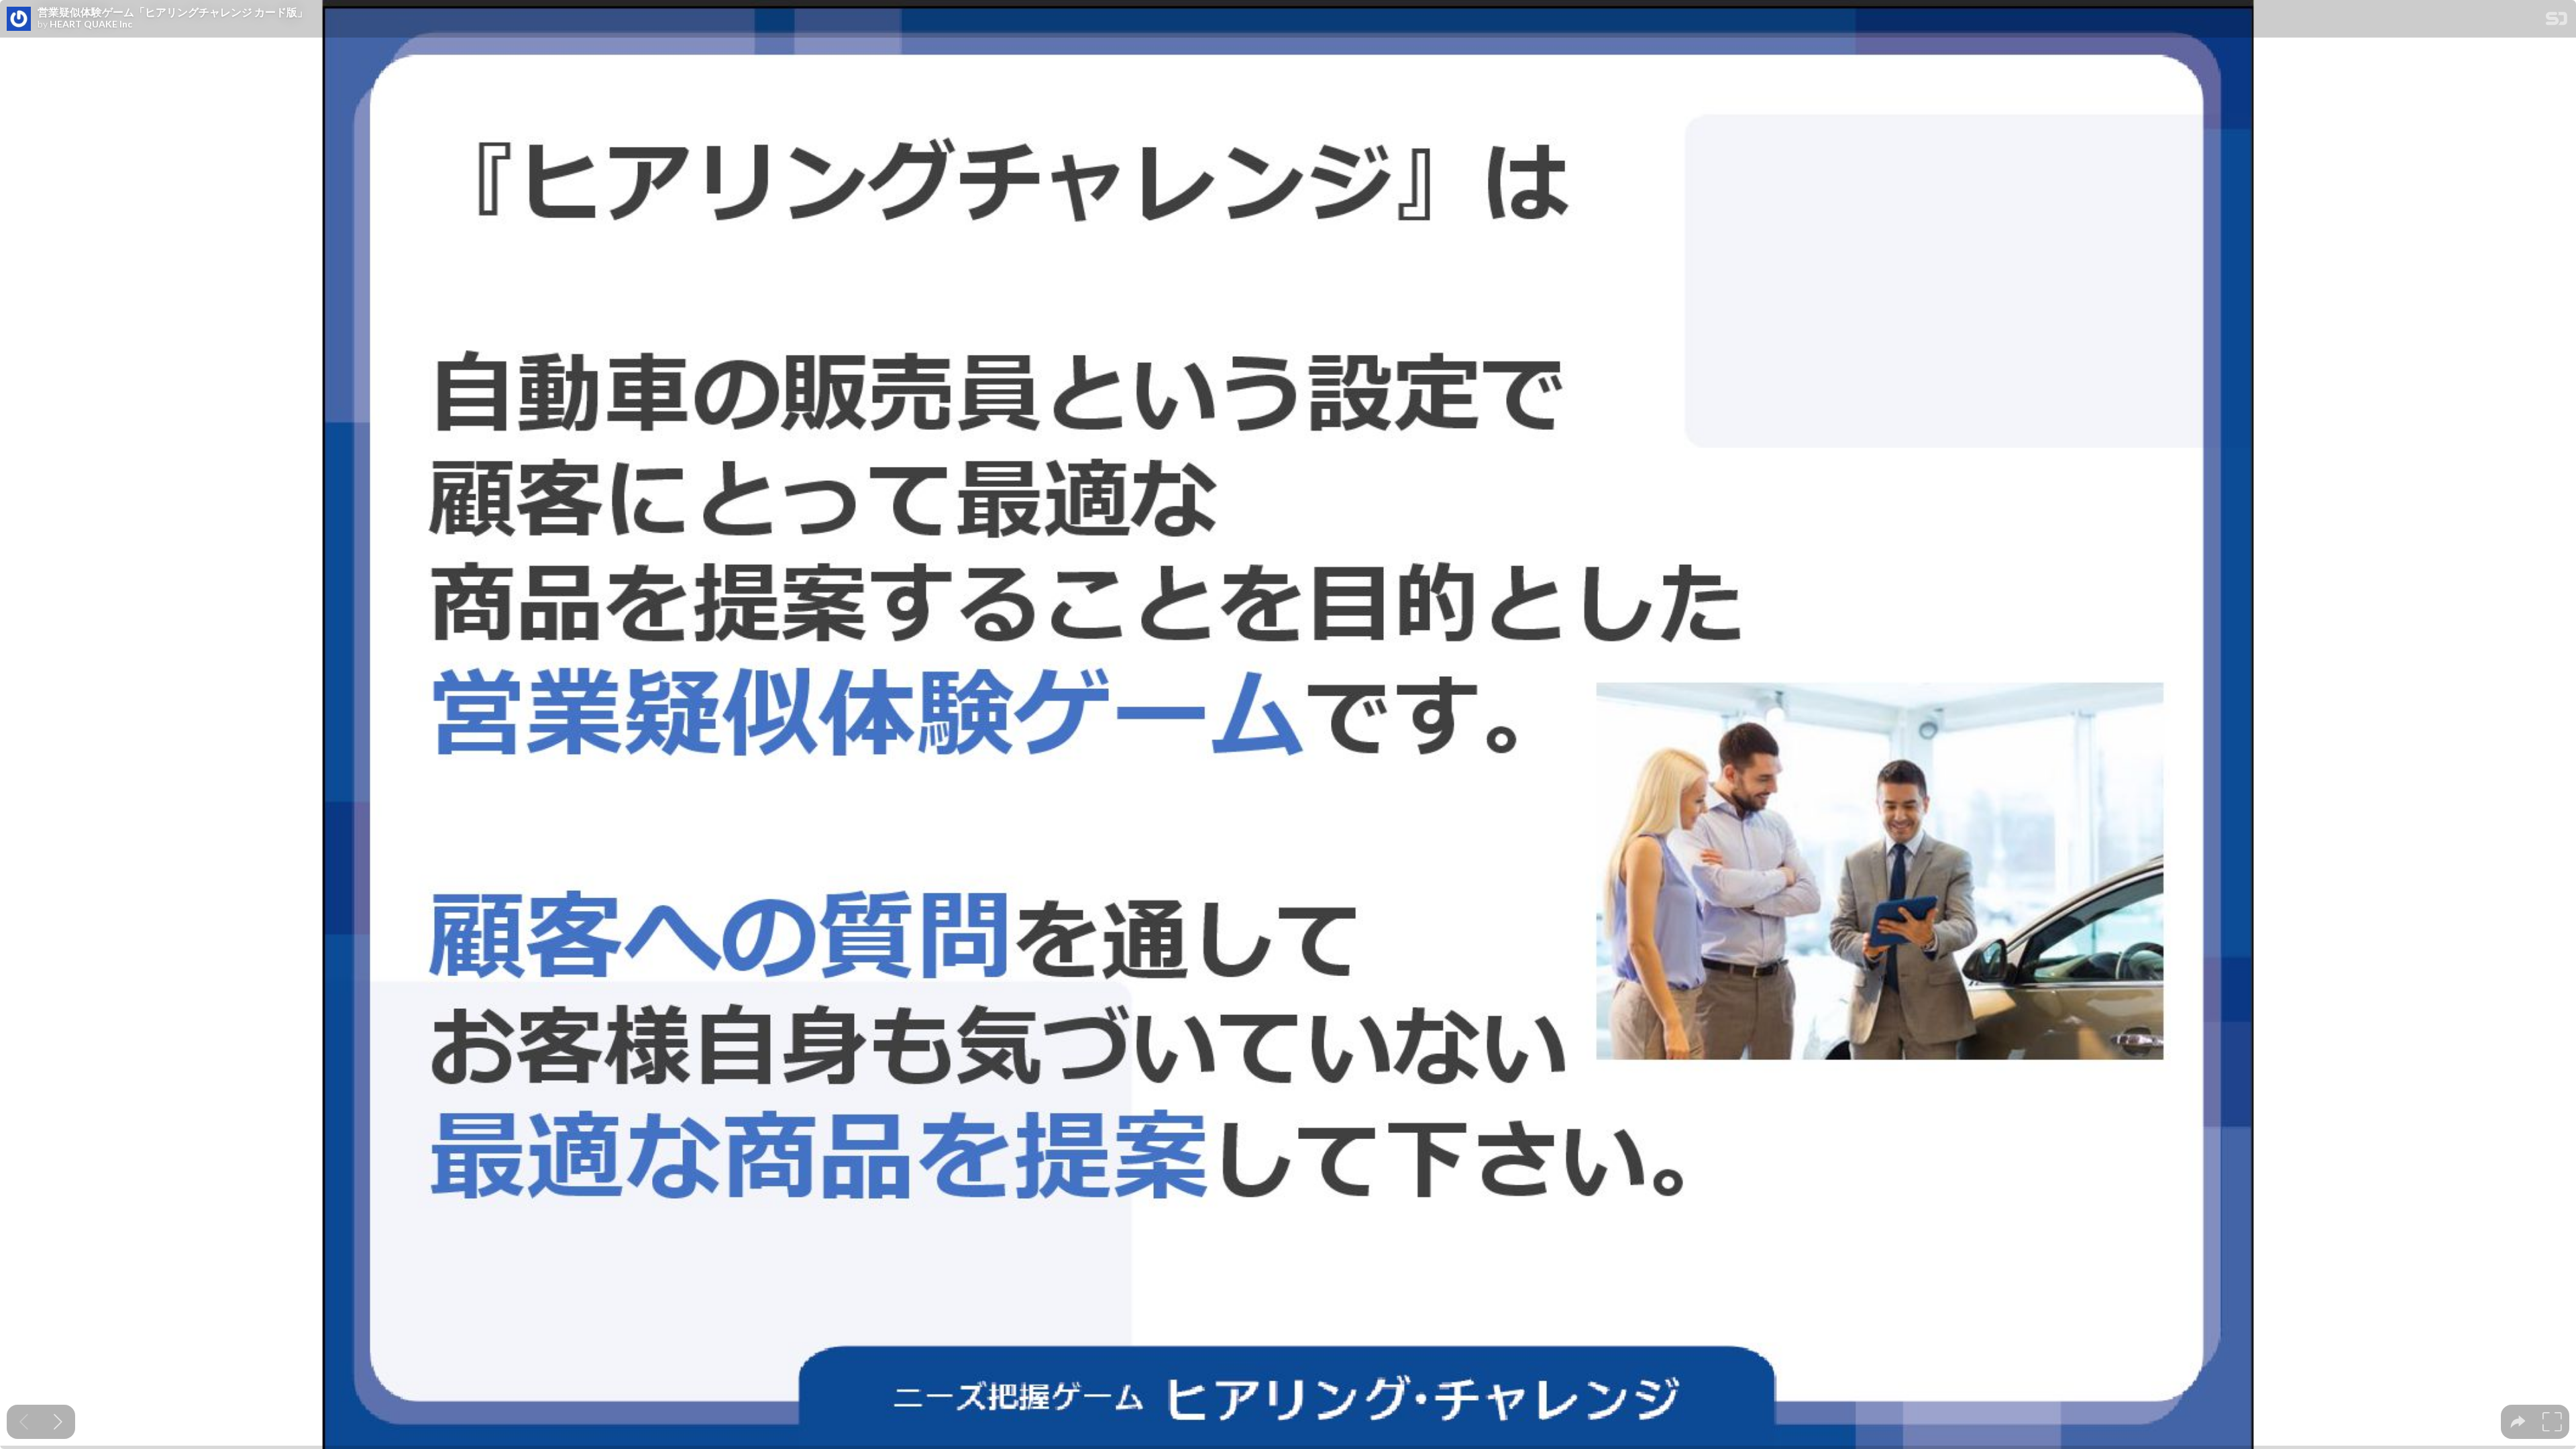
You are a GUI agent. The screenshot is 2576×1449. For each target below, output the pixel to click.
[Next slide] (58, 1422)
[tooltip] (2518, 1422)
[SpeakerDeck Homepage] (2557, 21)
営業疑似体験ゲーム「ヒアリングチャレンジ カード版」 (173, 12)
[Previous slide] (24, 1422)
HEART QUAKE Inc (91, 24)
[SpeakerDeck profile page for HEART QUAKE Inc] (19, 19)
